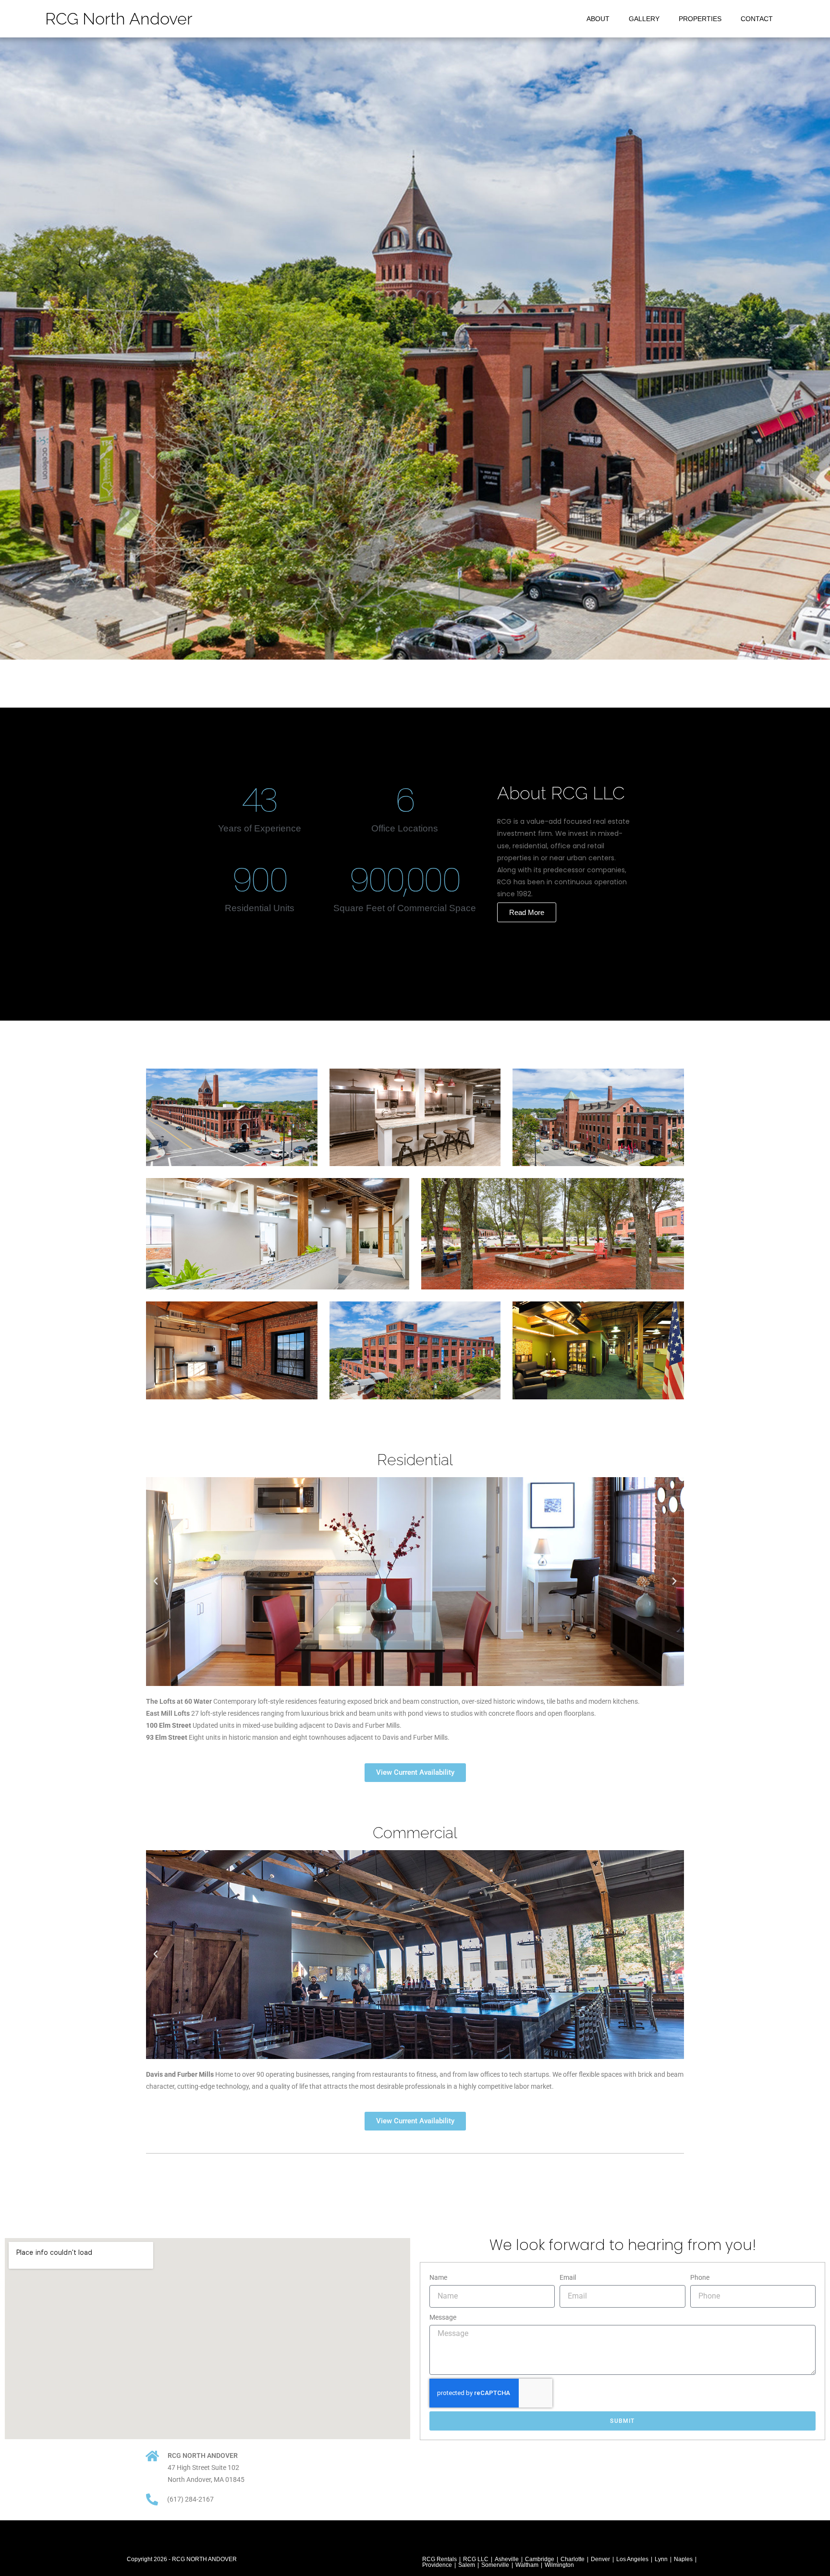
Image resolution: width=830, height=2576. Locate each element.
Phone (700, 2277)
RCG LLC (476, 2559)
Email (568, 2277)
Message (443, 2317)
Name (438, 2277)
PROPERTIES (700, 19)
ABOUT (598, 19)
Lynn (661, 2559)
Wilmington (559, 2565)
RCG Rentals (439, 2559)
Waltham (527, 2565)
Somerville (495, 2565)
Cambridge (540, 2559)
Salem (467, 2565)
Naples (683, 2559)
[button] (156, 1581)
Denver (600, 2559)
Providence (437, 2565)
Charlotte (573, 2559)
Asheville (507, 2559)
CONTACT (757, 19)
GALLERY (644, 19)
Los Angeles (632, 2559)
